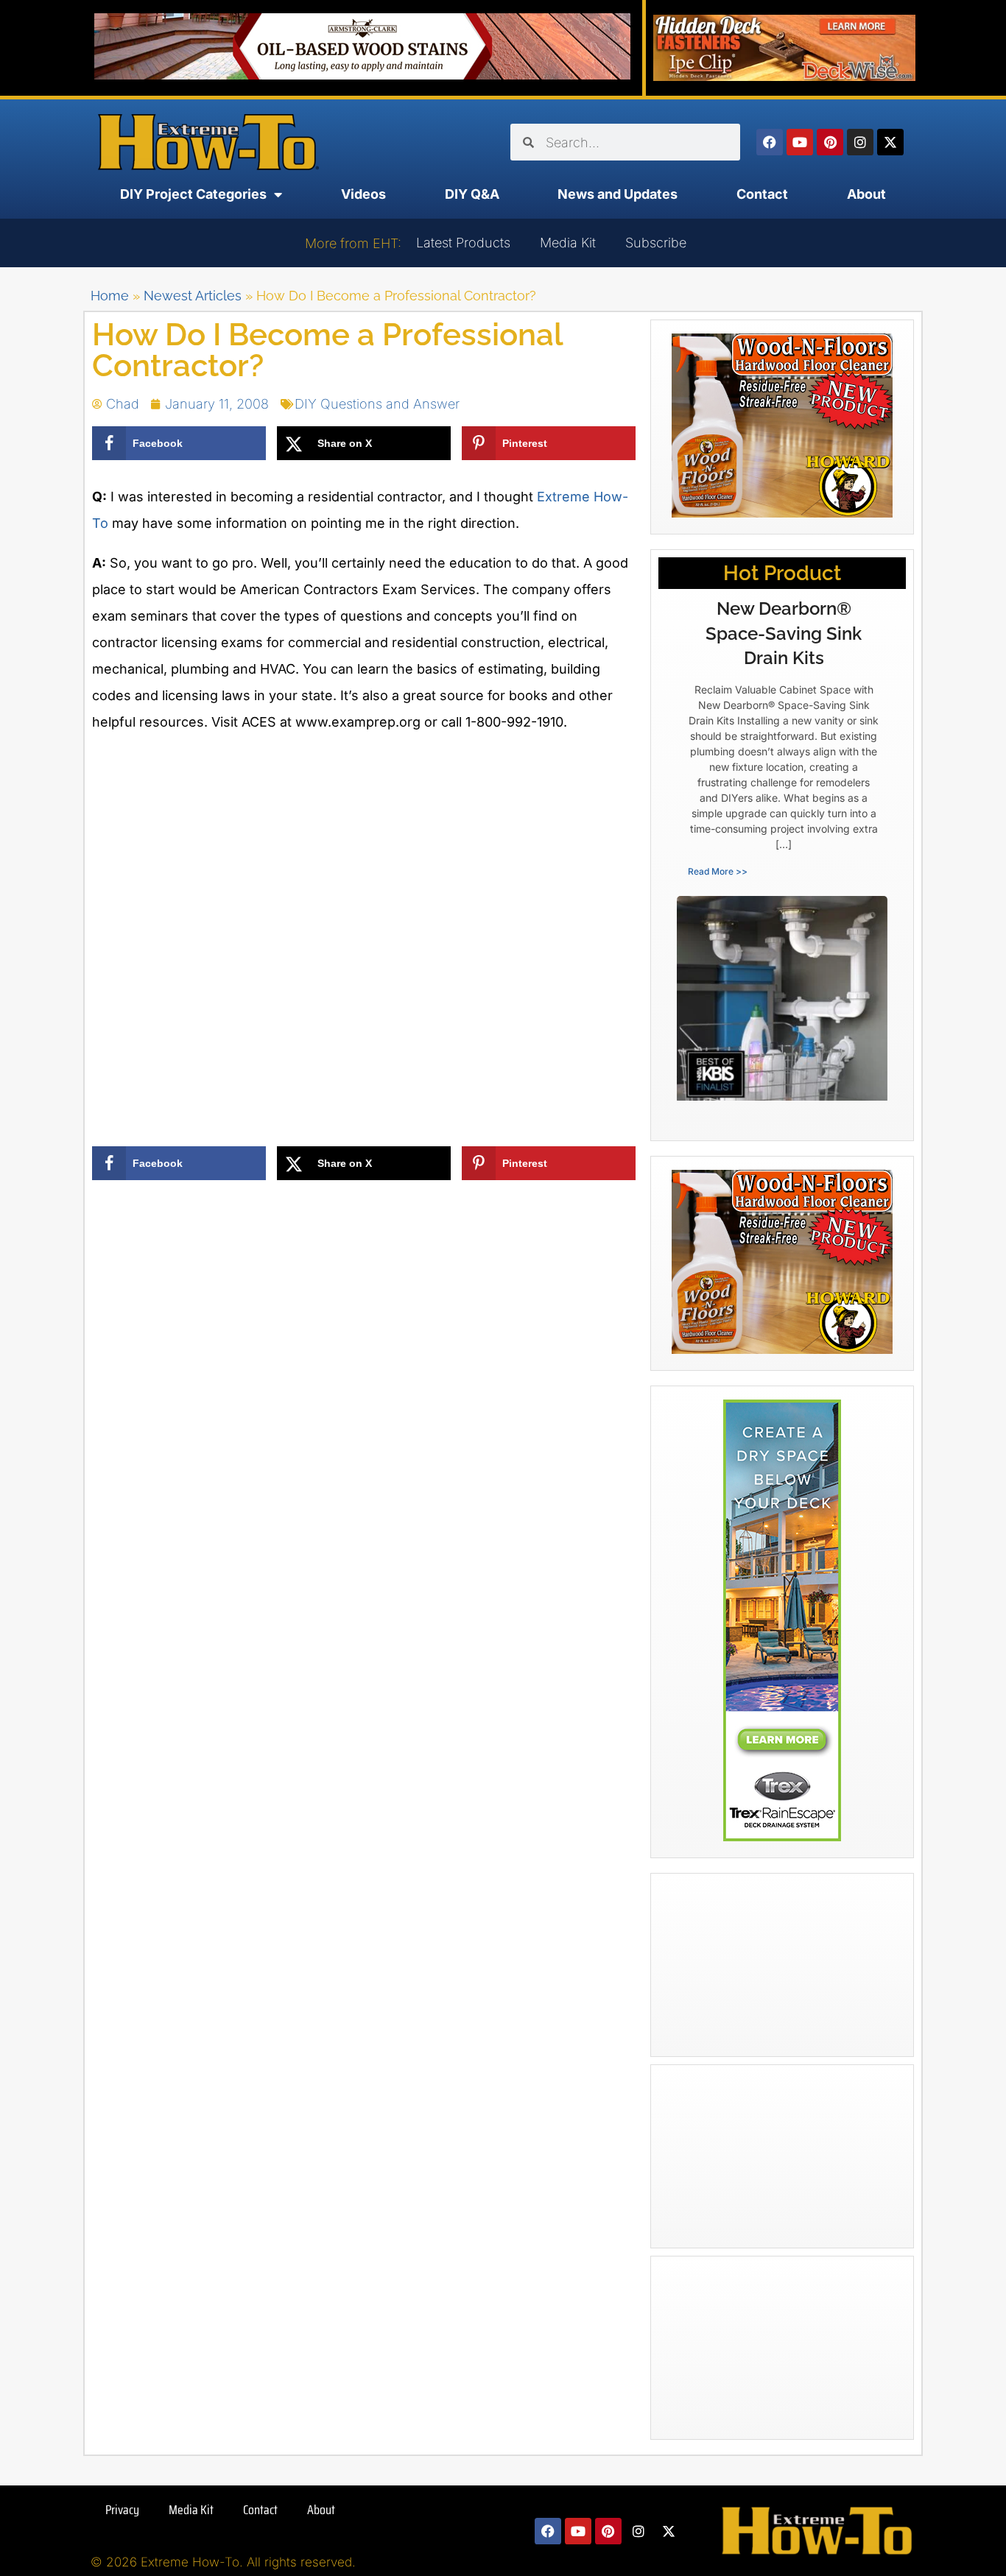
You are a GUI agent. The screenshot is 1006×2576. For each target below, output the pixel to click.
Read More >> (718, 871)
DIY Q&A (472, 194)
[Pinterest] (830, 142)
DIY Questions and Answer (377, 404)
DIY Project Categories (193, 194)
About (866, 194)
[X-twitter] (890, 142)
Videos (363, 194)
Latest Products (463, 243)
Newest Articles (193, 296)
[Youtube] (800, 142)
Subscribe (656, 243)
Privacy (122, 2510)
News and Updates (618, 194)
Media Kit (568, 243)
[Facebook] (770, 142)
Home (110, 296)
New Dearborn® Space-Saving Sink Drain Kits (784, 633)
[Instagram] (860, 142)
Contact (762, 194)
